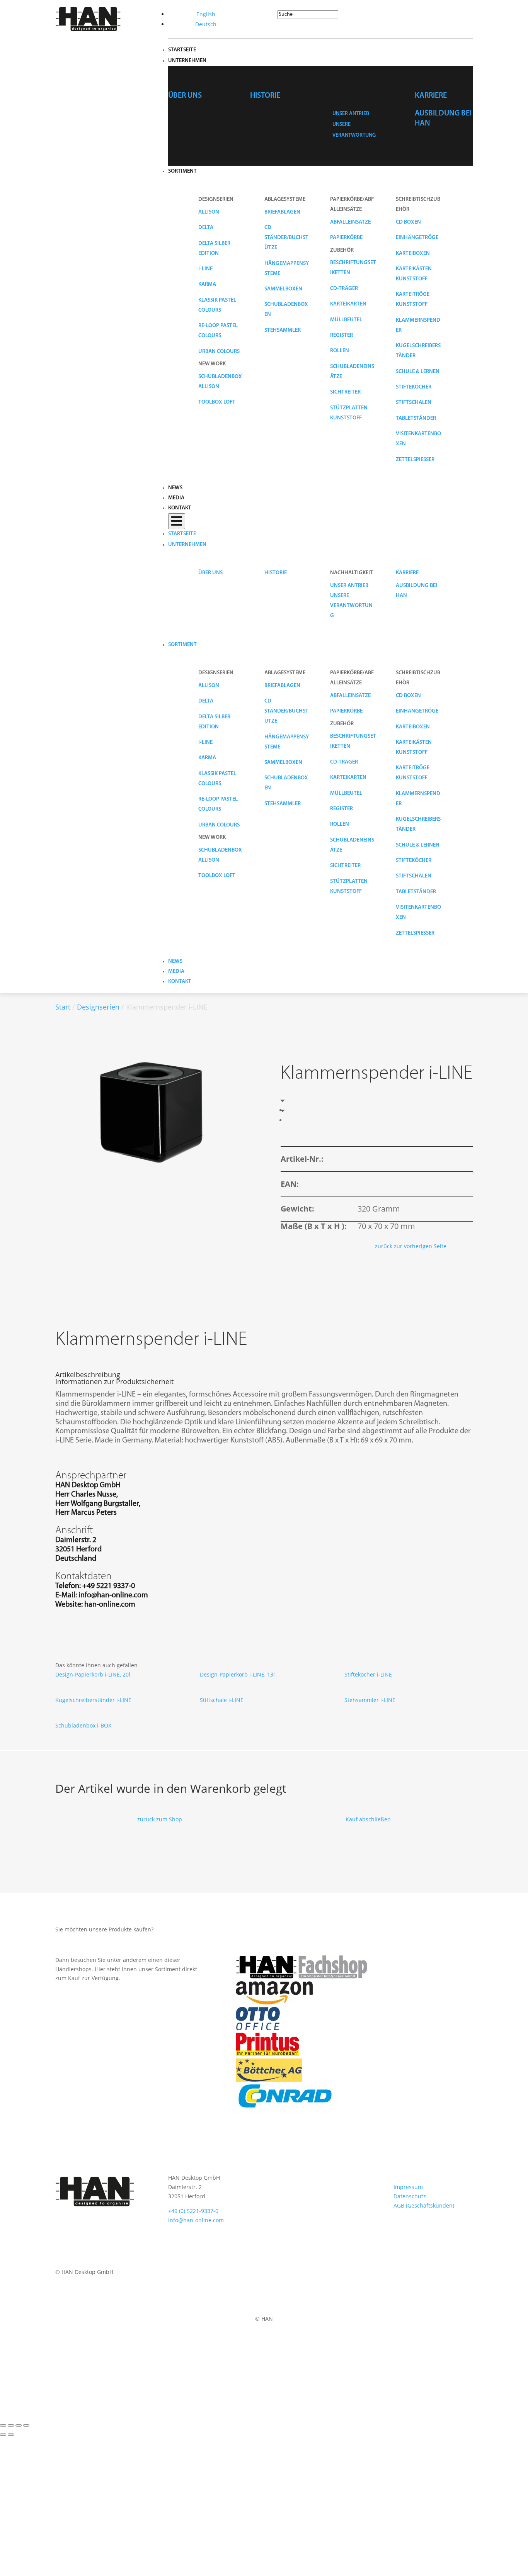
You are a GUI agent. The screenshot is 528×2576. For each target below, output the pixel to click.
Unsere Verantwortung (351, 606)
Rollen (340, 351)
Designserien (98, 1007)
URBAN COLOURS (219, 352)
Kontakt (180, 508)
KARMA (207, 284)
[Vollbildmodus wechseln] (11, 2425)
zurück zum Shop (160, 1819)
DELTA (206, 228)
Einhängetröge (417, 238)
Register (341, 335)
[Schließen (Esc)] (26, 2425)
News (175, 488)
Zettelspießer (415, 460)
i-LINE (205, 269)
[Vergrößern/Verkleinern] (3, 2425)
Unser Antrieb (351, 114)
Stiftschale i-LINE (222, 1700)
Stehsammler (283, 330)
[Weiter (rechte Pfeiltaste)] (11, 2435)
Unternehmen (187, 61)
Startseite (182, 50)
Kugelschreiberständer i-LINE (93, 1700)
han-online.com (110, 1605)
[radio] (287, 1110)
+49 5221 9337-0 (109, 1586)
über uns (185, 96)
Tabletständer (416, 418)
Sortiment (182, 171)
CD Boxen (408, 222)
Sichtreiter (345, 392)
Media (176, 498)
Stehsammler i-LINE (370, 1700)
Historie (265, 96)
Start (63, 1007)
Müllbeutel (346, 320)
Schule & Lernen (418, 372)
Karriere (431, 96)
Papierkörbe (346, 238)
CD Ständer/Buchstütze (286, 238)
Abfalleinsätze (350, 222)
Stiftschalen (414, 403)
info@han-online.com (113, 1595)
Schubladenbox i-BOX (83, 1725)
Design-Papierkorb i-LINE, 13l (237, 1674)
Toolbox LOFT (217, 402)
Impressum (408, 2187)
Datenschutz (410, 2196)
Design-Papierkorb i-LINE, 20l (93, 1674)
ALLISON (209, 212)
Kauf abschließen (368, 1819)
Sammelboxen (283, 289)
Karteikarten (348, 304)
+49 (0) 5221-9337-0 (193, 2211)
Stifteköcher (414, 387)
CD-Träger (344, 289)
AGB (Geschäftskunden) (424, 2205)
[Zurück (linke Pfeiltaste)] (3, 2435)
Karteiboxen (413, 254)
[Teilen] (19, 2425)
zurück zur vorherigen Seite (411, 1246)
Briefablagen (282, 212)
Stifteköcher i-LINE (368, 1674)
